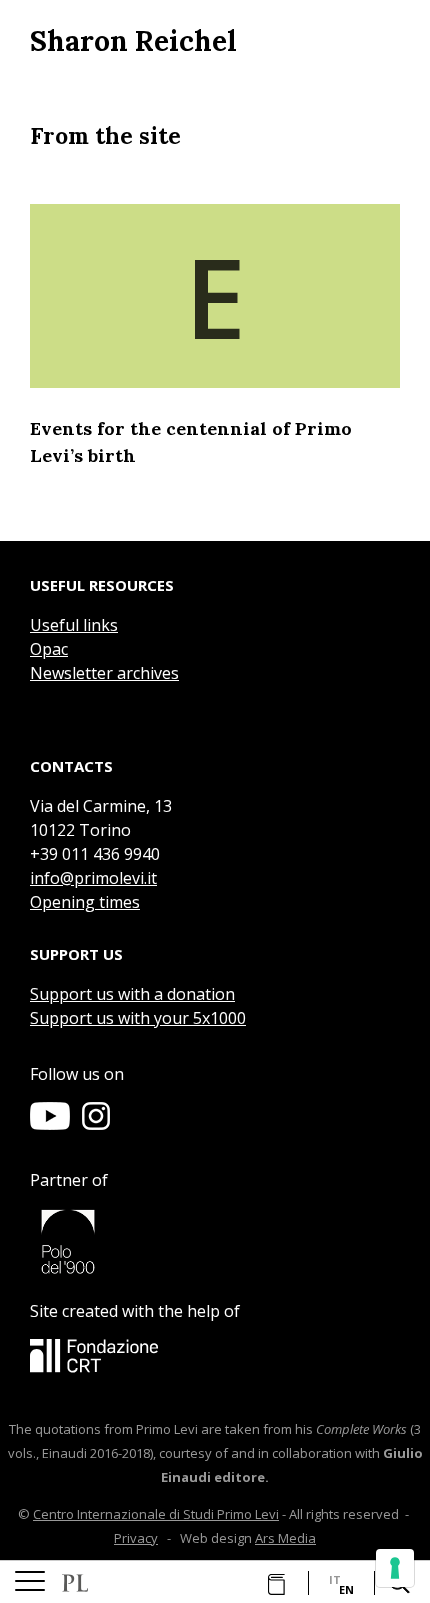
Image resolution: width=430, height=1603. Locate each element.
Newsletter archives (104, 673)
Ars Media (285, 1538)
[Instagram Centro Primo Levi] (96, 1124)
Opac (49, 649)
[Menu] (30, 1582)
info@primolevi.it (93, 878)
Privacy (136, 1538)
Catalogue (272, 1584)
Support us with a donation (132, 994)
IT (335, 1579)
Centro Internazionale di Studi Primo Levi (156, 1514)
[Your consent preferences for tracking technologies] (395, 1568)
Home (75, 1583)
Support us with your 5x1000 (138, 1018)
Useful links (74, 625)
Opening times (85, 902)
